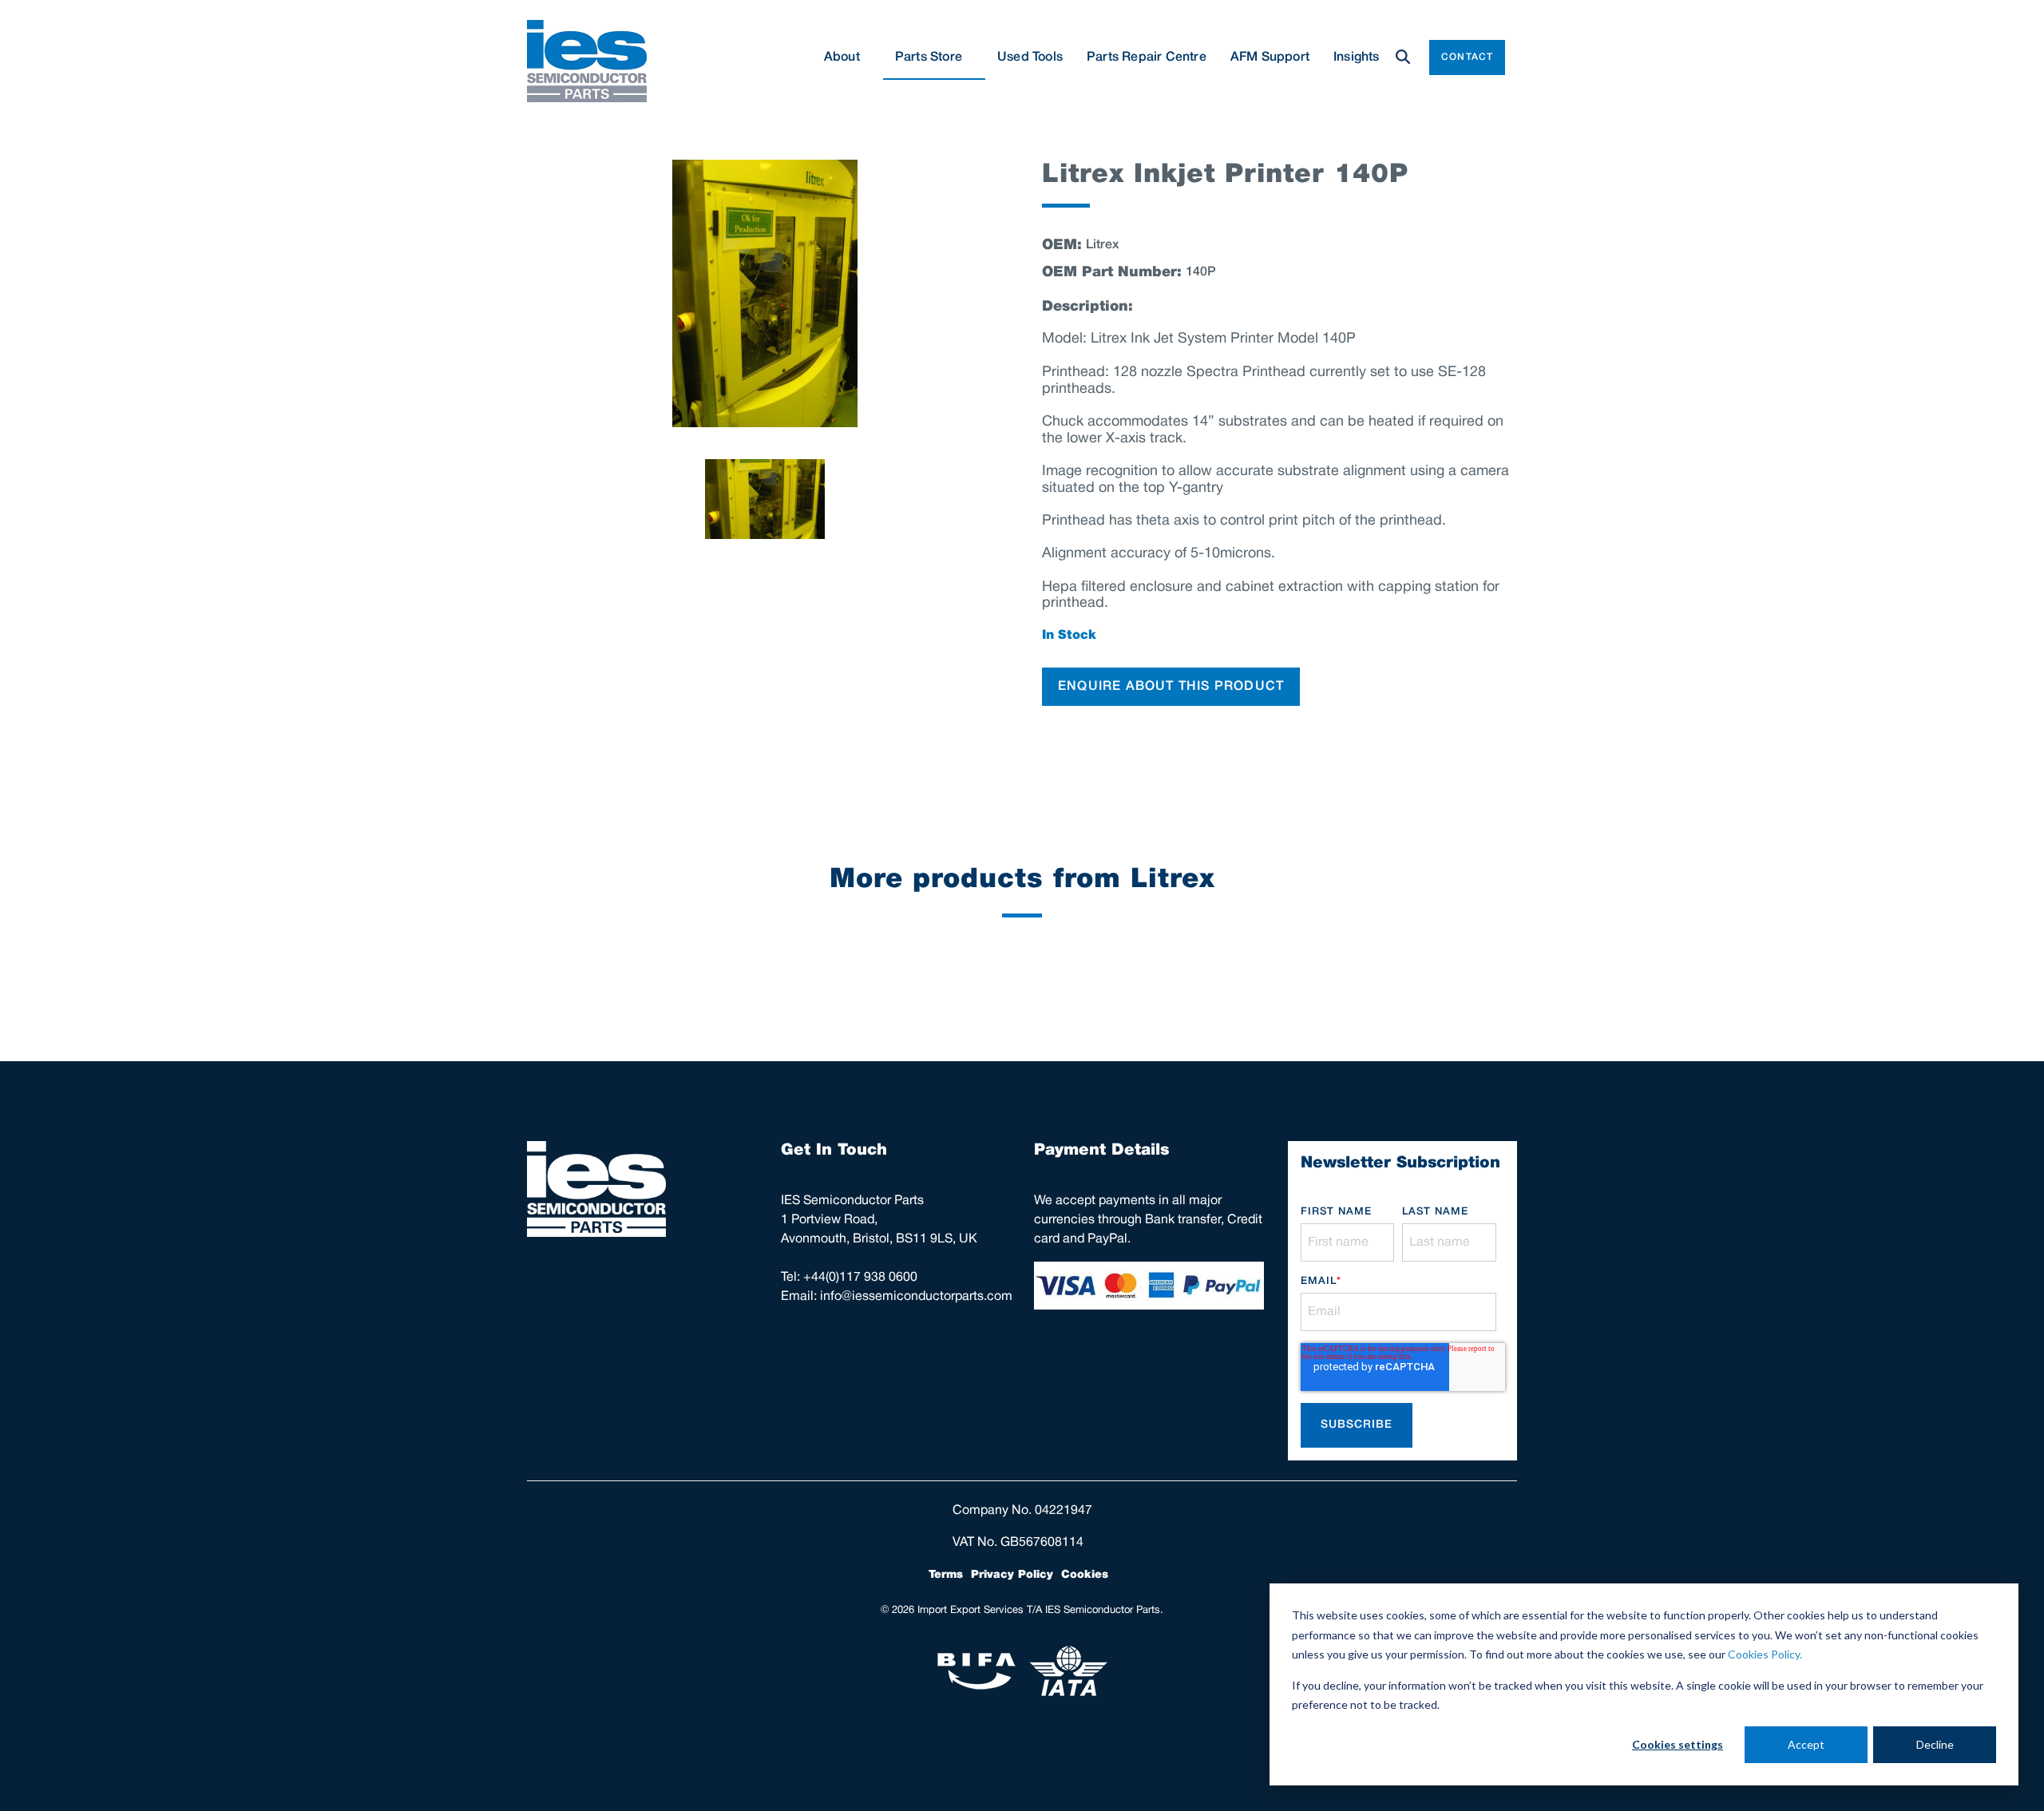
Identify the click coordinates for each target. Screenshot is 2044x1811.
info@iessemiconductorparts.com (916, 1297)
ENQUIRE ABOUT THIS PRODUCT (1171, 687)
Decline (1935, 1744)
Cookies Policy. (1765, 1654)
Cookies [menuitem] (1085, 1575)
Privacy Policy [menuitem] (1012, 1575)
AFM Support (1270, 57)
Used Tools (1030, 57)
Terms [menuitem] (946, 1575)
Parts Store (929, 57)
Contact (1467, 57)
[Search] (1403, 57)
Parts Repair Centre (1147, 57)
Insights (1357, 57)
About (842, 57)
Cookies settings (1678, 1744)
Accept (1806, 1744)
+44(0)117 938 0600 (860, 1278)
